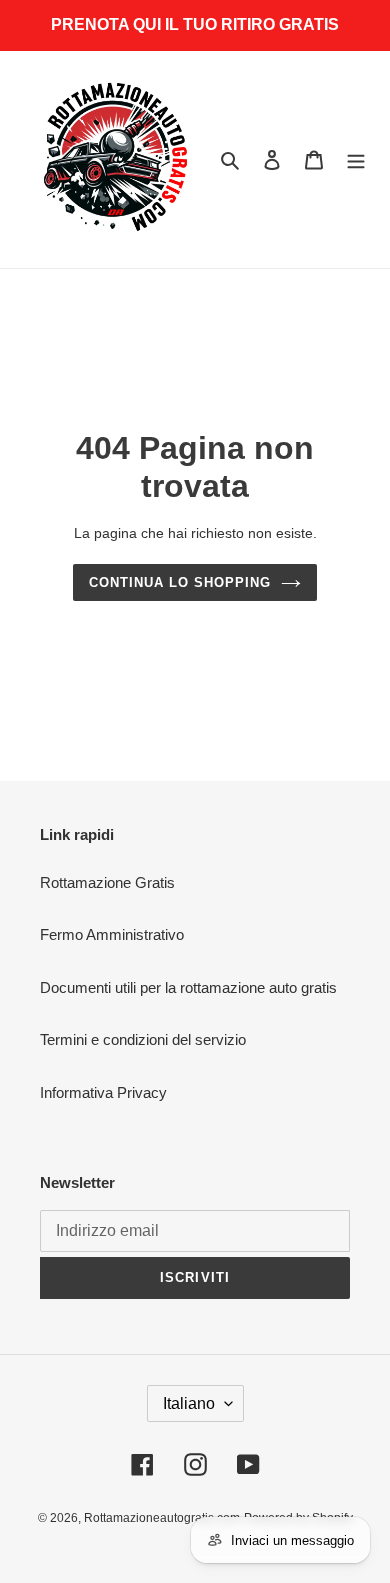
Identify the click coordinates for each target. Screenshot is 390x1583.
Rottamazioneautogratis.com (162, 1518)
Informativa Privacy (103, 1092)
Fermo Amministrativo (112, 934)
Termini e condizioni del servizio (143, 1039)
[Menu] (356, 159)
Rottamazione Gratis (107, 882)
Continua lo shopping (180, 582)
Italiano (189, 1403)
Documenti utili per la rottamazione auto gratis (188, 987)
